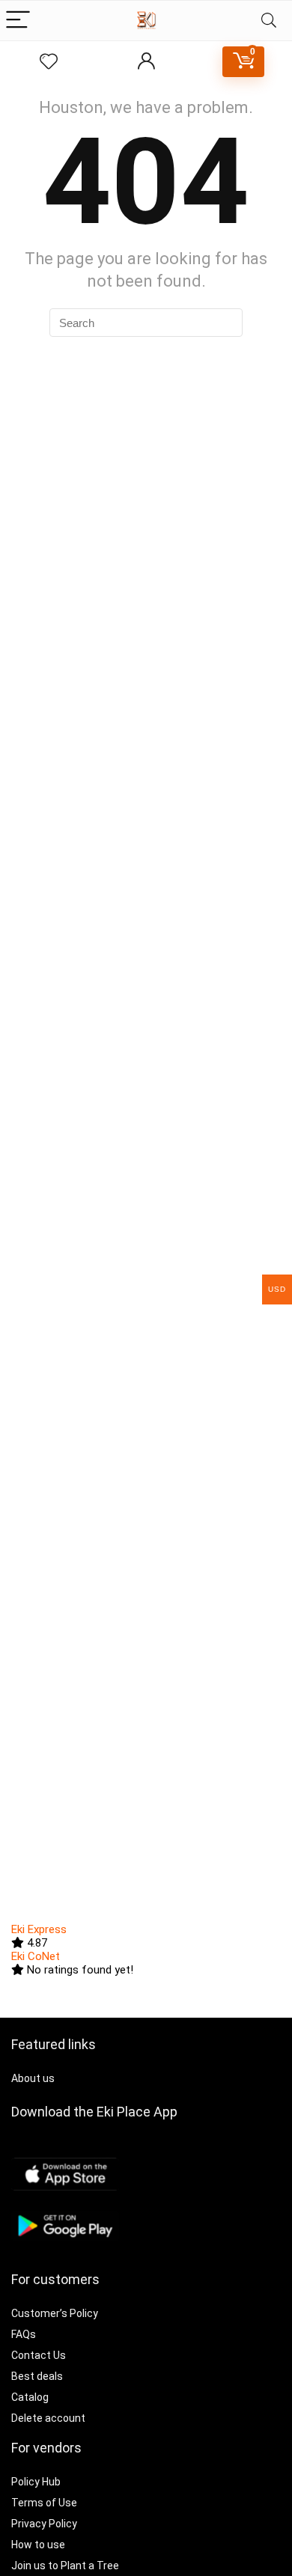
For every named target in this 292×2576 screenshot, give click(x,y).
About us (33, 2078)
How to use (38, 2545)
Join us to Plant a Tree (65, 2566)
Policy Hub (36, 2482)
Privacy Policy (44, 2524)
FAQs (24, 2334)
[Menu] (18, 21)
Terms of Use (44, 2503)
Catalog (30, 2397)
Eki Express (39, 1929)
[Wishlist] (49, 62)
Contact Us (39, 2355)
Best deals (37, 2376)
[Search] (269, 21)
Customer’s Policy (55, 2313)
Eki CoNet (36, 1956)
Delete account (48, 2418)
